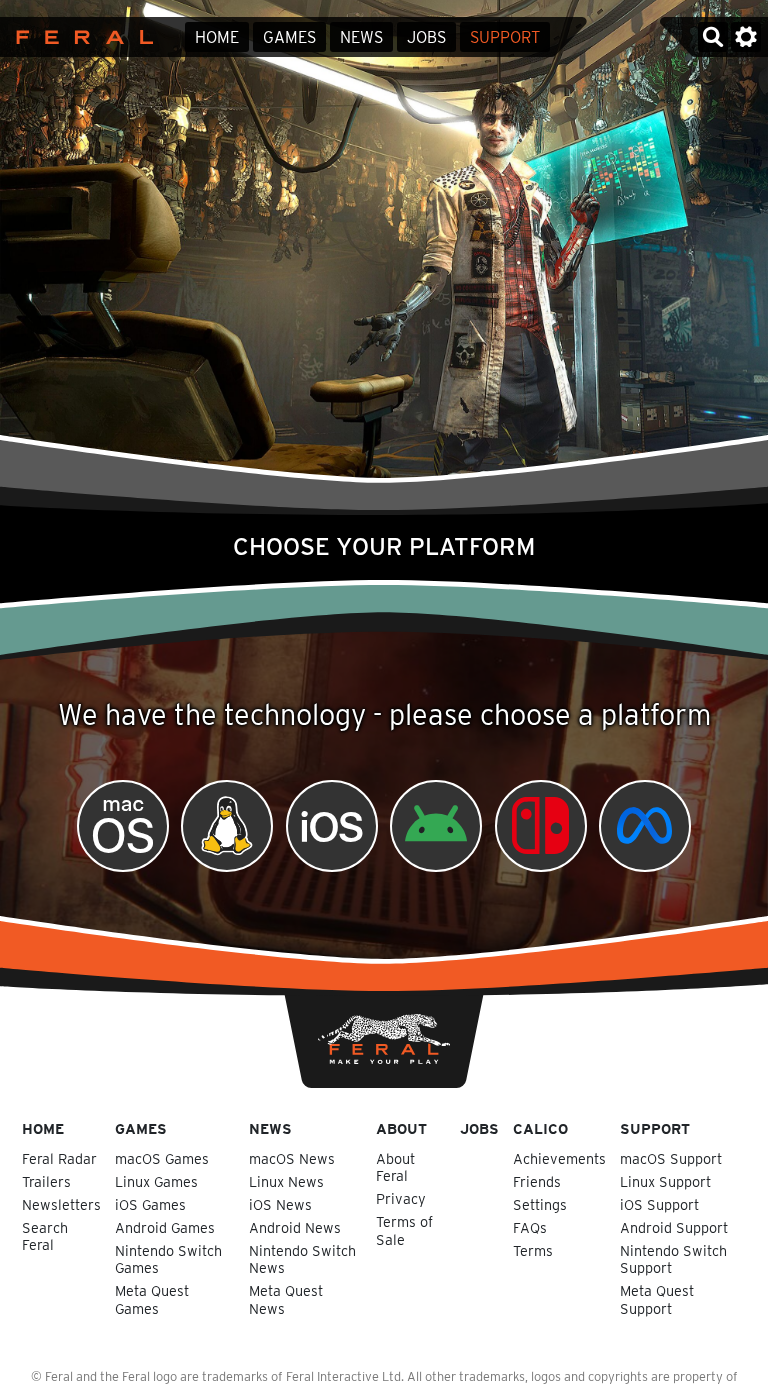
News (361, 37)
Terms (533, 1250)
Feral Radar (59, 1158)
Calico (540, 1128)
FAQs (530, 1227)
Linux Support (665, 1181)
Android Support (674, 1227)
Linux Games (156, 1181)
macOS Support (671, 1158)
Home (217, 37)
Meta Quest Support (657, 1299)
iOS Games (150, 1204)
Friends (537, 1181)
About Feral (395, 1167)
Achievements (559, 1158)
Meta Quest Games (152, 1299)
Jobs (426, 37)
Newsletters (61, 1204)
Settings (540, 1204)
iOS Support (659, 1204)
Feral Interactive (79, 37)
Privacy (401, 1198)
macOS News (292, 1158)
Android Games (165, 1227)
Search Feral (45, 1236)
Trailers (46, 1181)
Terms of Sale (404, 1230)
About (401, 1128)
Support (505, 37)
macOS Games (162, 1158)
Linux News (286, 1181)
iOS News (280, 1204)
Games (289, 37)
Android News (295, 1227)
